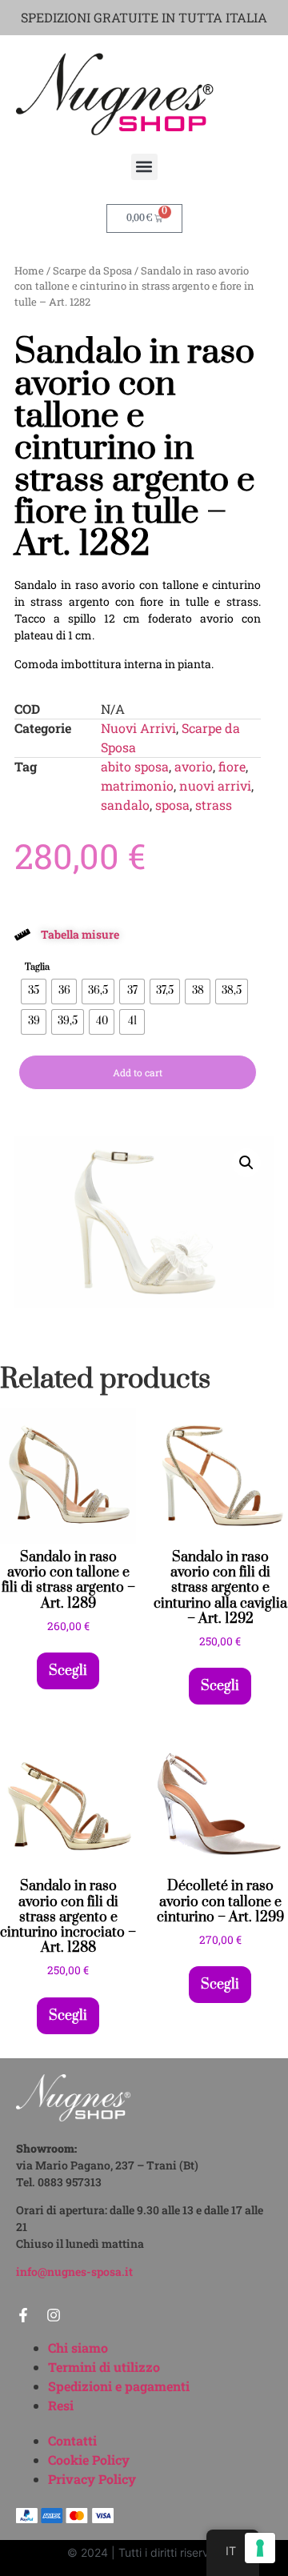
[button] (144, 167)
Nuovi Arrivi (138, 728)
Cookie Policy (89, 2460)
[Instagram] (54, 2315)
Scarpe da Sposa (92, 270)
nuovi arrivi (215, 785)
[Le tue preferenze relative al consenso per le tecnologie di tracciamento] (260, 2548)
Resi (61, 2405)
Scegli (68, 1671)
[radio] (34, 992)
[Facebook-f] (23, 2315)
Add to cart (138, 1072)
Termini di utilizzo (104, 2367)
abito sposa (135, 766)
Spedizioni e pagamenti (119, 2386)
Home (29, 270)
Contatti (72, 2440)
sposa (172, 805)
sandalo (125, 805)
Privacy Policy (92, 2479)
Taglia (37, 968)
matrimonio (137, 785)
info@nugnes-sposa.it (74, 2272)
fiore (232, 766)
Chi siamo (78, 2348)
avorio (194, 766)
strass (214, 805)
